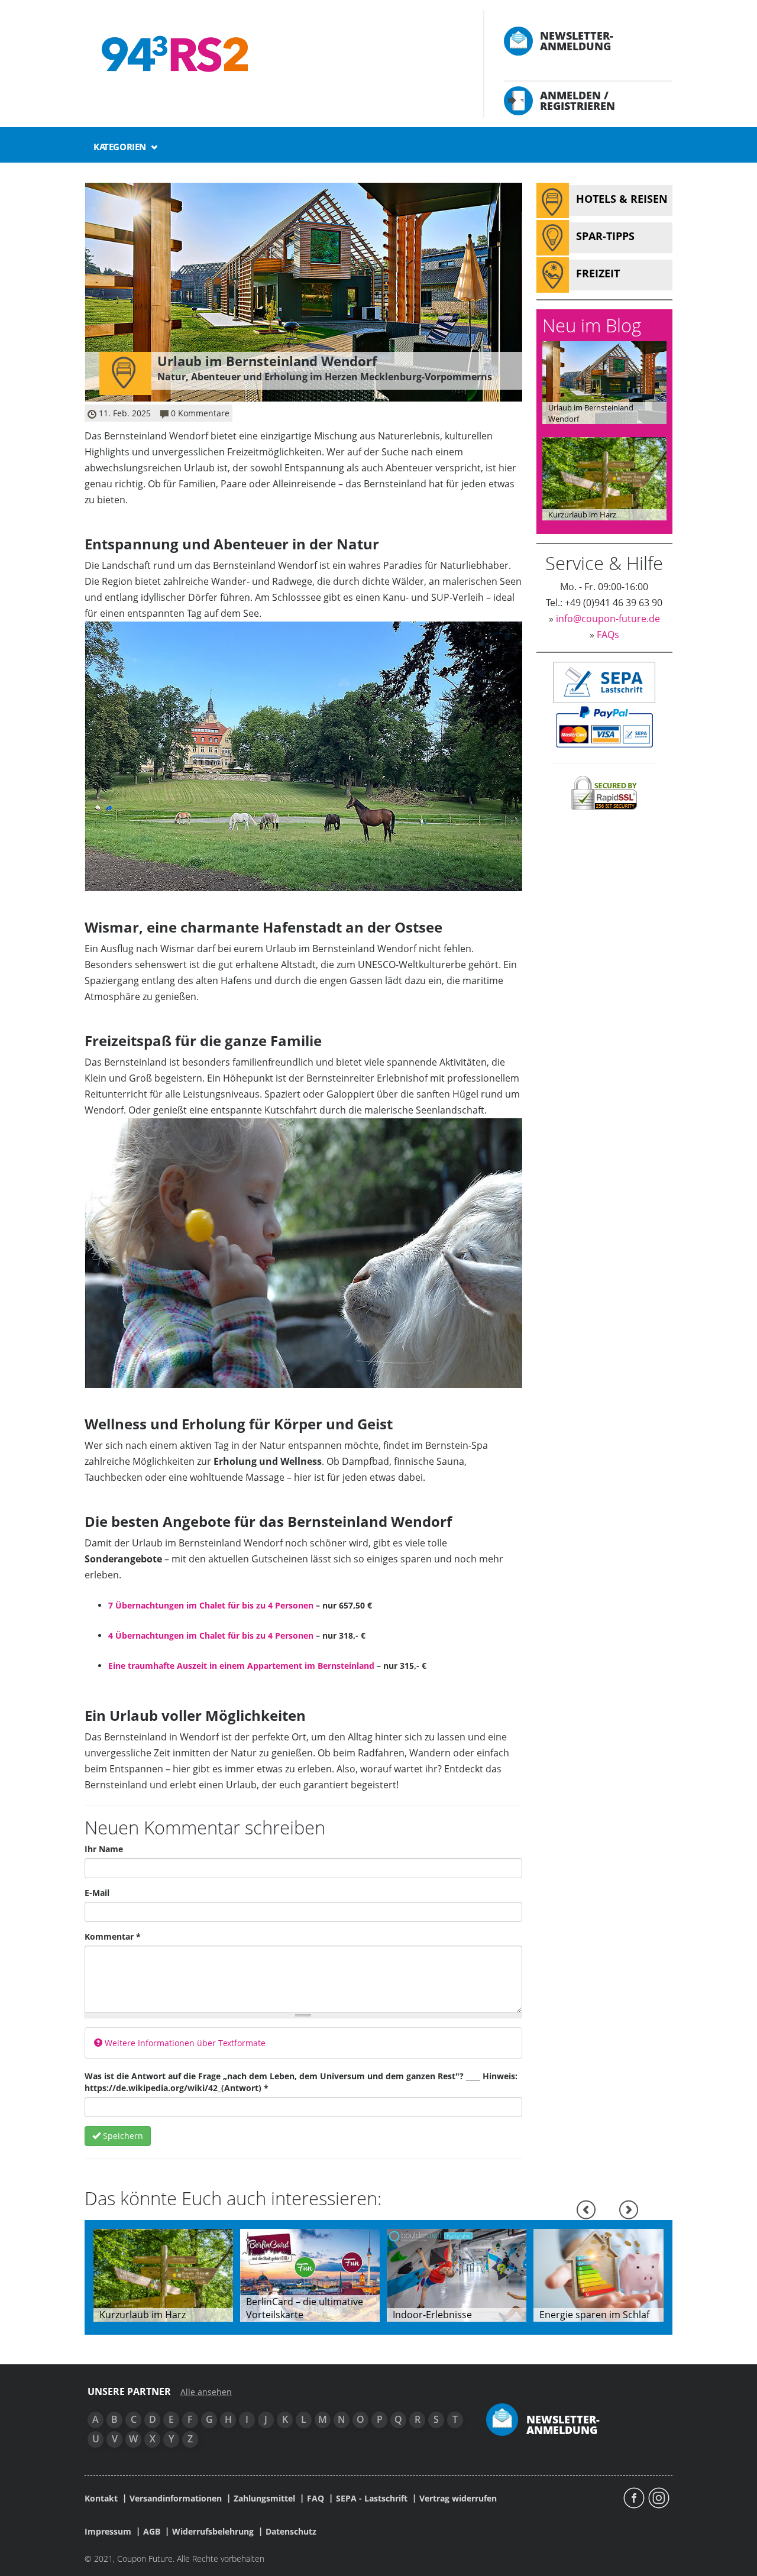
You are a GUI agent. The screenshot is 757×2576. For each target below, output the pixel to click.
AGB (152, 2532)
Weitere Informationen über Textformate (184, 2043)
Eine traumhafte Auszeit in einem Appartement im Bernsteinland (241, 1666)
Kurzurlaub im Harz (582, 514)
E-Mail (97, 1893)
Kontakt (101, 2499)
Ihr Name (104, 1849)
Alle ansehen (206, 2392)
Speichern (122, 2136)
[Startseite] (272, 54)
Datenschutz (291, 2532)
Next (629, 2210)
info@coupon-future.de (608, 619)
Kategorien (121, 147)
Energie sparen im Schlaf (594, 2315)
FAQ (316, 2499)
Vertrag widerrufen (458, 2499)
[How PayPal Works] (604, 726)
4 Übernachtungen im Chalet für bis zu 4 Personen (211, 1635)
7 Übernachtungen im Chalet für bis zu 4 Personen (211, 1605)
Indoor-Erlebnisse (432, 2315)
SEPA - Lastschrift (372, 2499)
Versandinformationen (176, 2499)
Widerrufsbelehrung (213, 2532)
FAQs (608, 635)
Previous (586, 2210)
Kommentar (113, 1936)
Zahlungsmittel (264, 2499)
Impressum (108, 2532)
